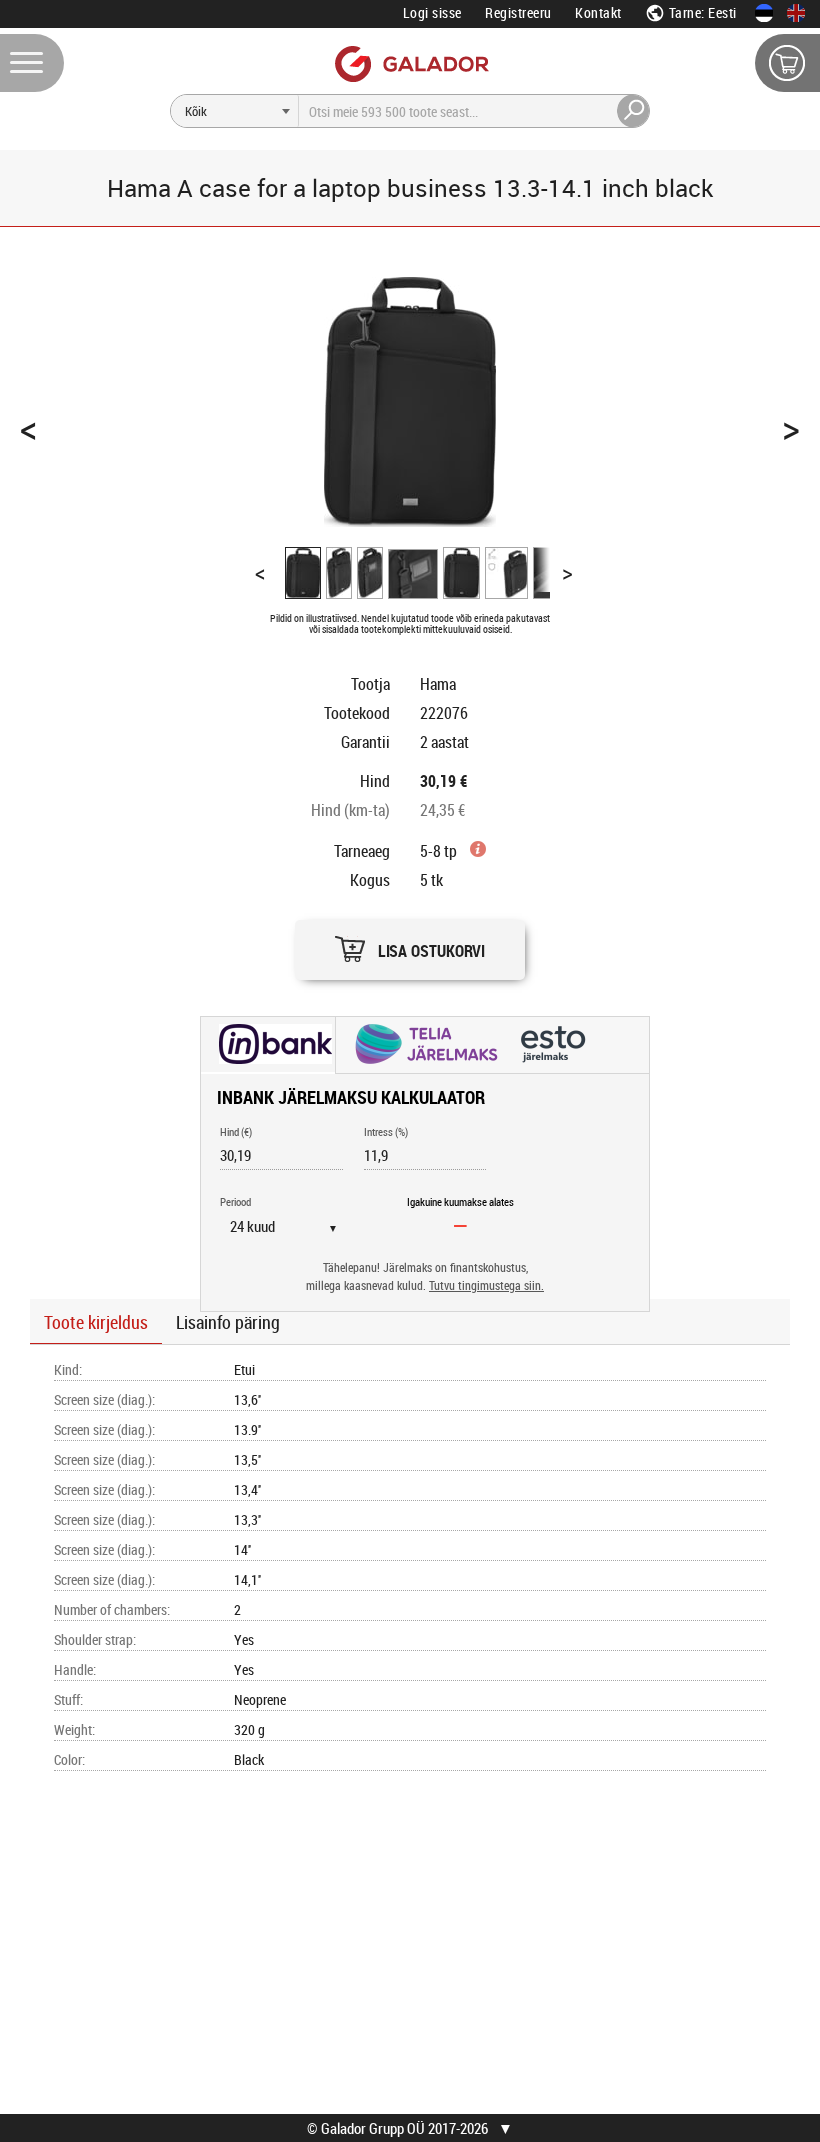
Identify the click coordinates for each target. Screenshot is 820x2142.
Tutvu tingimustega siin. (486, 1285)
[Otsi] (634, 111)
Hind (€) (236, 1131)
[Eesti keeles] (764, 13)
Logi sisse (432, 12)
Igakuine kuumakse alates (460, 1201)
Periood (235, 1201)
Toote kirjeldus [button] (96, 1322)
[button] (410, 944)
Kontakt (598, 12)
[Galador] (410, 63)
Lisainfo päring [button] (228, 1322)
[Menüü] (32, 63)
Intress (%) (386, 1131)
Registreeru (518, 12)
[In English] (796, 13)
